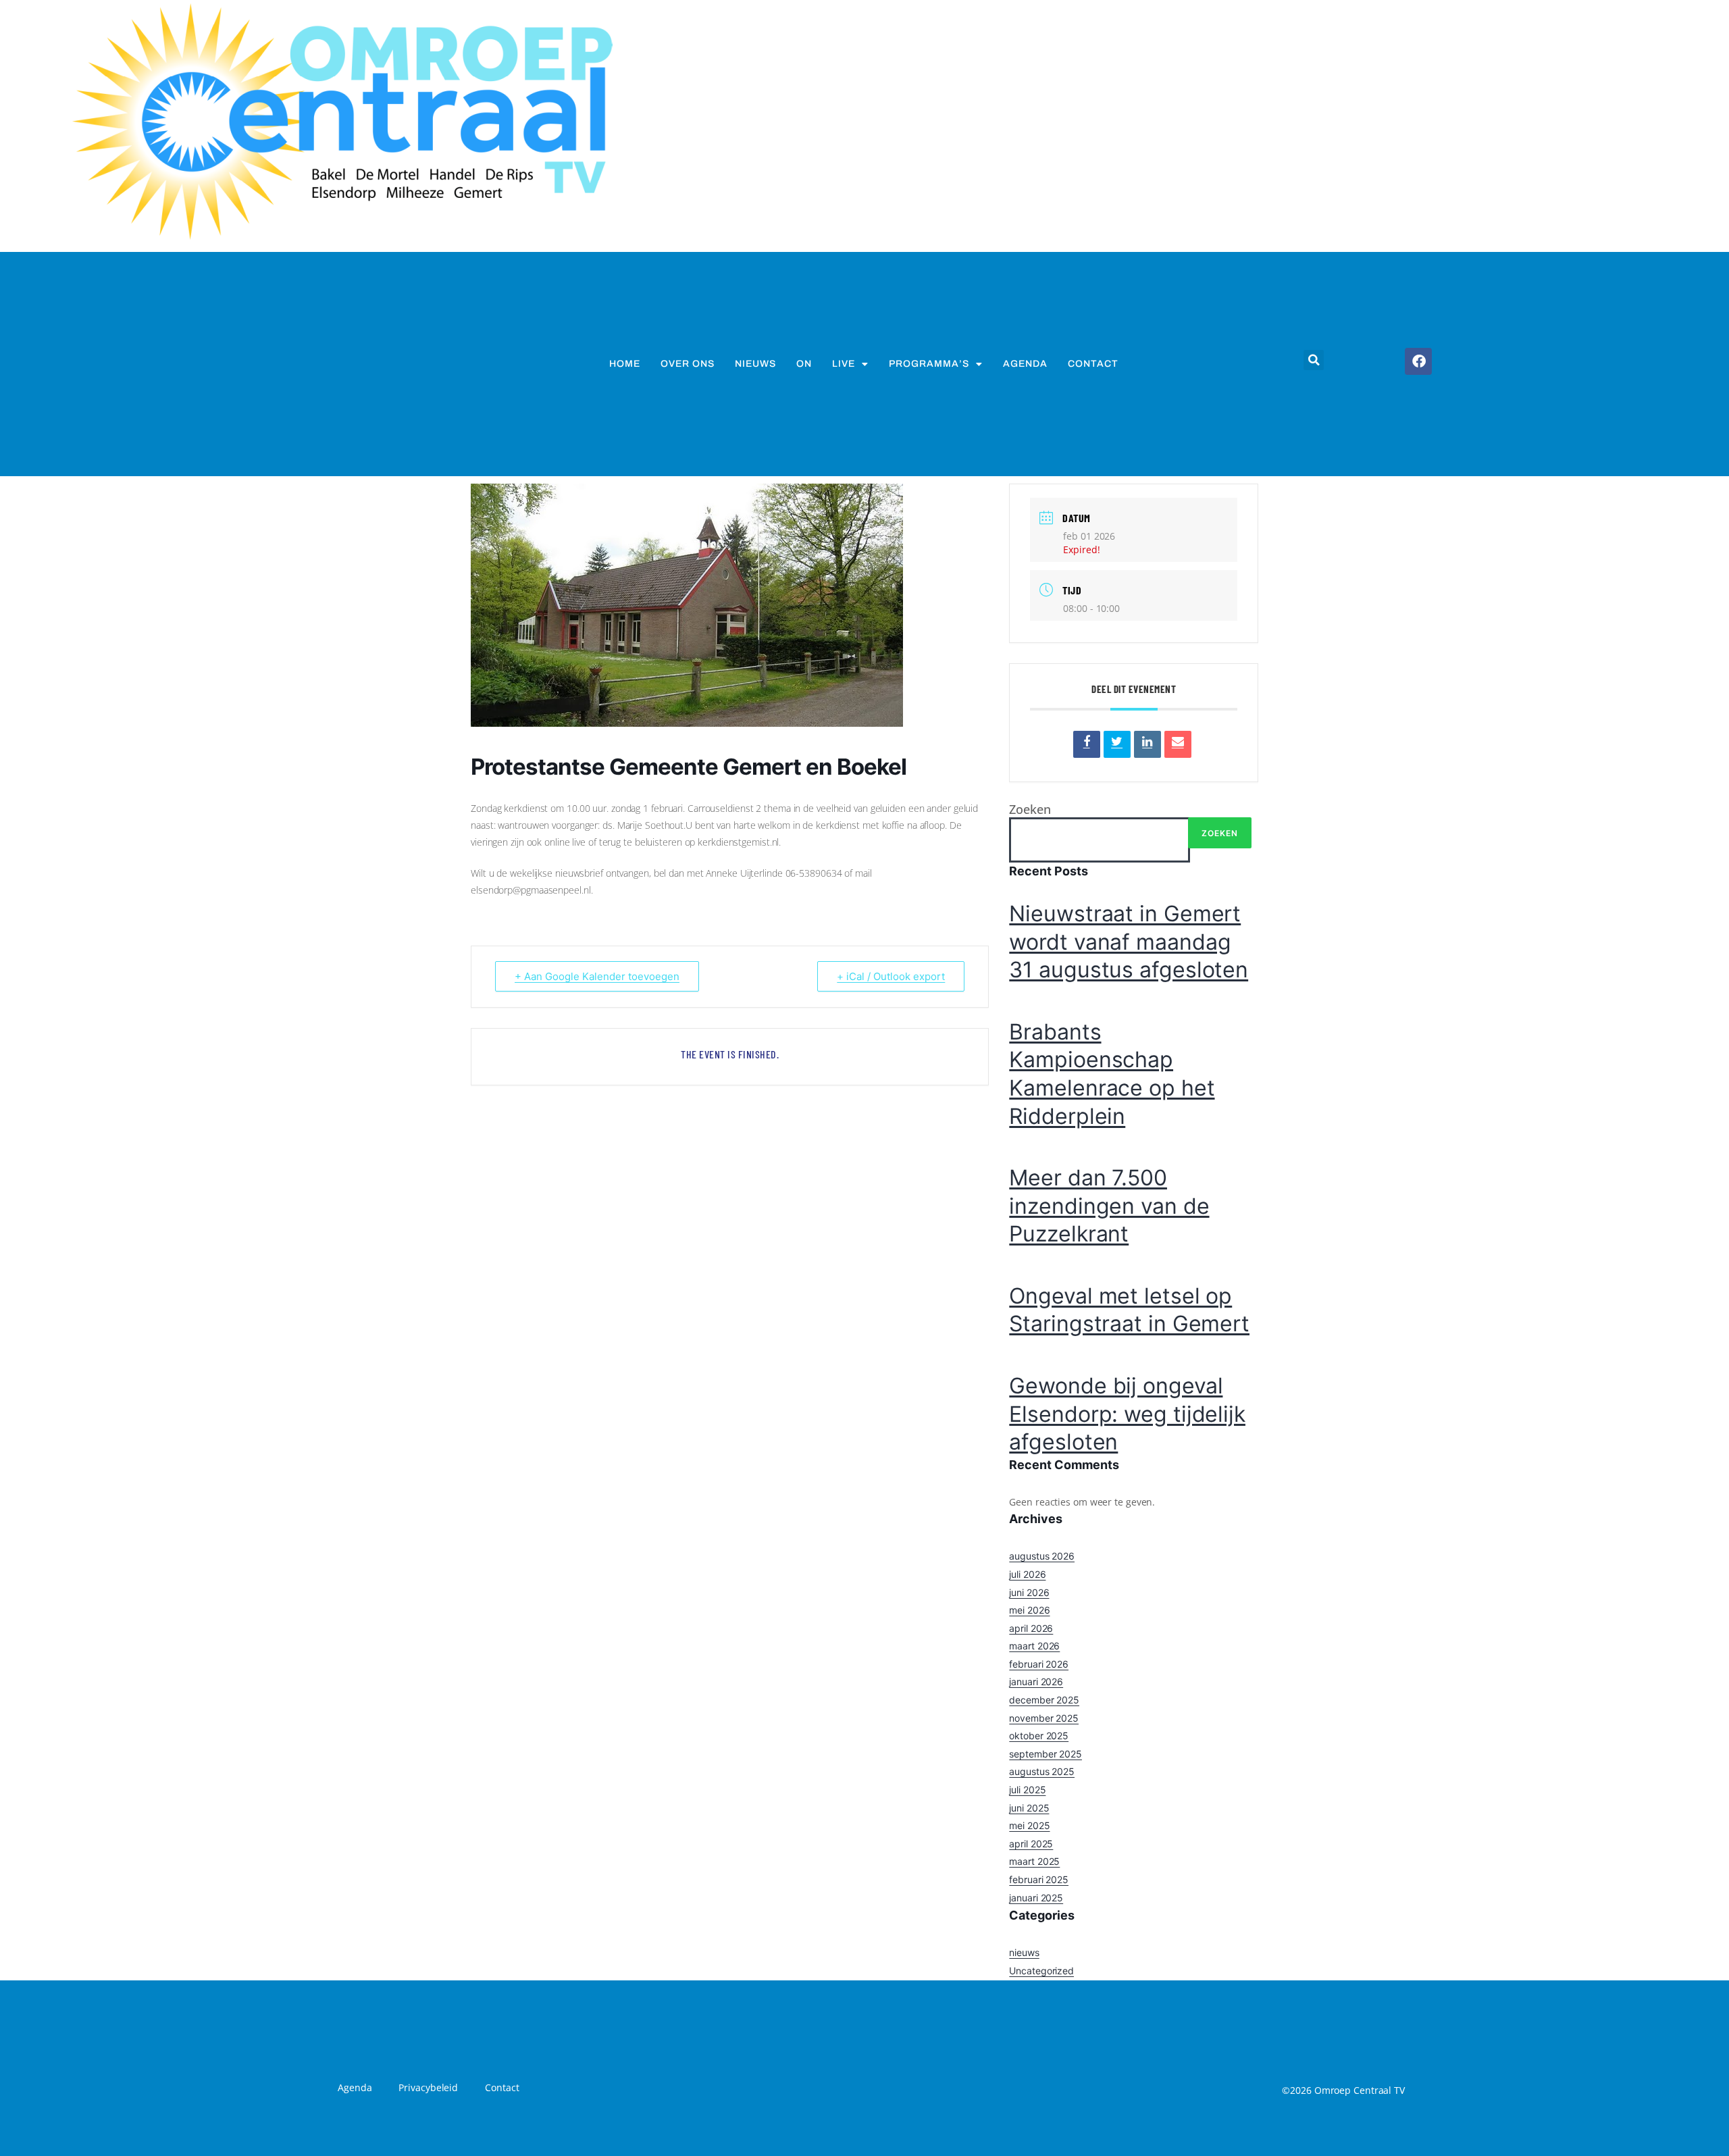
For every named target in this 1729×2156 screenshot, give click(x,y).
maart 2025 (1034, 1861)
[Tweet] (1117, 744)
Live (844, 364)
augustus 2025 (1042, 1771)
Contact (1093, 364)
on (804, 364)
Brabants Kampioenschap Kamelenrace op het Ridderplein (1112, 1074)
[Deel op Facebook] (1087, 744)
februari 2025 (1039, 1879)
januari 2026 (1036, 1682)
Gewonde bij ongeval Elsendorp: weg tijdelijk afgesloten (1127, 1414)
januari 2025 (1036, 1898)
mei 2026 (1029, 1610)
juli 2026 (1027, 1574)
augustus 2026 (1042, 1556)
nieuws (755, 364)
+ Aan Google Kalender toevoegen (597, 976)
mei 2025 (1029, 1825)
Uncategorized (1041, 1971)
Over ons (688, 364)
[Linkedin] (1147, 744)
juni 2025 (1029, 1808)
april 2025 (1031, 1844)
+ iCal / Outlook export (891, 976)
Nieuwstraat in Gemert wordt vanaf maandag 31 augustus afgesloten (1129, 942)
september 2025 (1046, 1754)
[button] (1314, 360)
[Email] (1178, 744)
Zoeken (1030, 809)
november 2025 (1044, 1718)
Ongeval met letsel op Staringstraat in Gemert (1129, 1310)
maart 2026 (1034, 1646)
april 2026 (1031, 1628)
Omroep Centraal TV (1360, 2090)
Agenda (1025, 364)
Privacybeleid (428, 2087)
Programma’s (929, 364)
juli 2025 (1027, 1790)
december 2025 (1044, 1700)
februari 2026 (1039, 1664)
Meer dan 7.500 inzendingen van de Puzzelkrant (1109, 1206)
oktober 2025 (1039, 1736)
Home (625, 364)
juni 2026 (1029, 1592)
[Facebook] (1418, 361)
